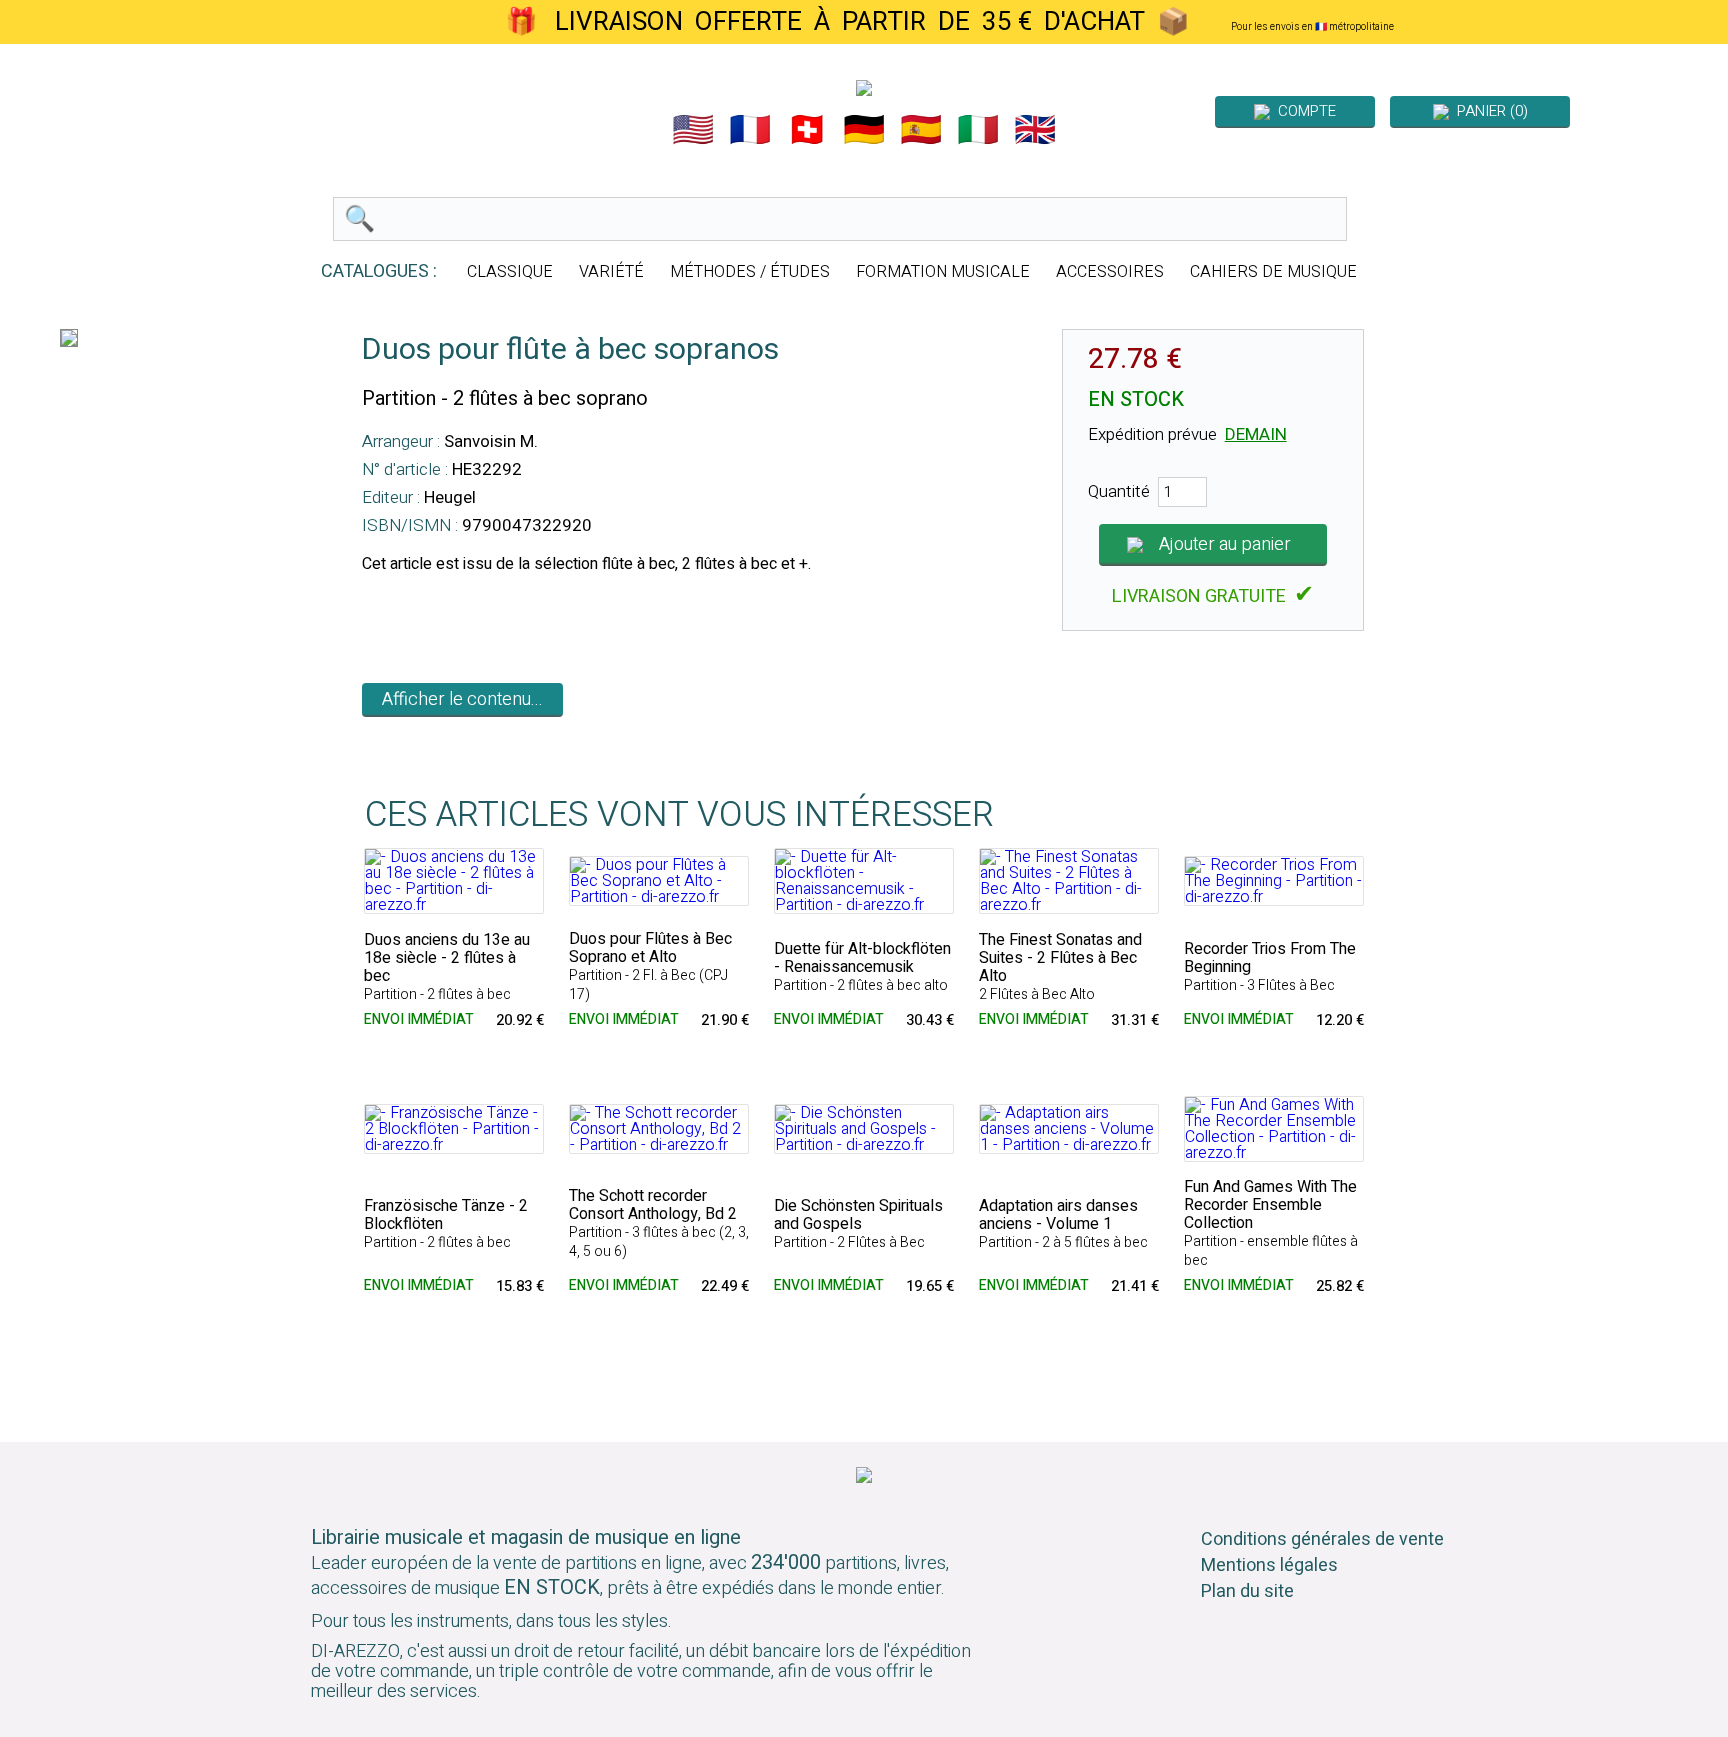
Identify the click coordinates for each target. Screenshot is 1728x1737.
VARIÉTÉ (611, 272)
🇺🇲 (693, 130)
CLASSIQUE (510, 272)
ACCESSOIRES (1110, 272)
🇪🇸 (921, 130)
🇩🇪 (864, 130)
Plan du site (1247, 1591)
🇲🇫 (750, 130)
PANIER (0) (1488, 111)
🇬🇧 (1035, 130)
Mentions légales (1269, 1565)
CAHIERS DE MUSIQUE (1273, 272)
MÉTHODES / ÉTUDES (750, 272)
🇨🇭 (807, 130)
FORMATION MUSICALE (943, 272)
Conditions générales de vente (1322, 1539)
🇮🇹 (978, 130)
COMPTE (1303, 111)
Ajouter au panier (1225, 544)
